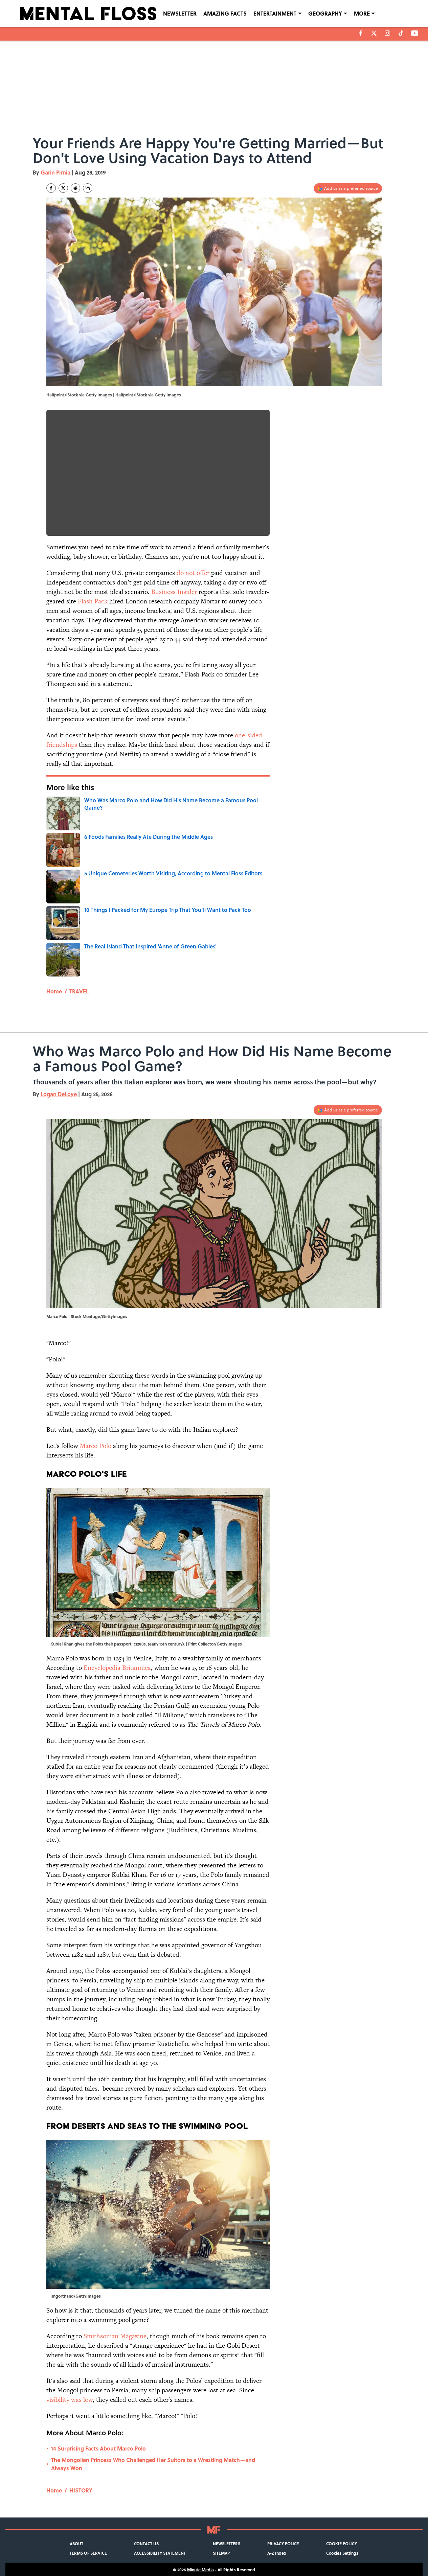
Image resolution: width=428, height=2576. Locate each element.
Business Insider (174, 592)
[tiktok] (401, 33)
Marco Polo (96, 1446)
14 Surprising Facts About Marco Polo (98, 2448)
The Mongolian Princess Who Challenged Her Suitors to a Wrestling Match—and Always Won (153, 2464)
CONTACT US (146, 2544)
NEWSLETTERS (227, 2544)
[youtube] (415, 33)
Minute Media (200, 2570)
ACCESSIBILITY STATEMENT (160, 2553)
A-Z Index (277, 2553)
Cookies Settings (342, 2553)
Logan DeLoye (59, 1094)
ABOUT (76, 2544)
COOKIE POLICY (342, 2544)
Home (54, 991)
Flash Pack (93, 601)
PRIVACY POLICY (283, 2544)
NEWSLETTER (180, 13)
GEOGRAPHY (325, 13)
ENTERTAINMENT (275, 13)
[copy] (88, 188)
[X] (374, 33)
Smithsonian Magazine (115, 2336)
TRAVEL (79, 991)
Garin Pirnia (55, 172)
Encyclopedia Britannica (117, 1668)
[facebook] (361, 33)
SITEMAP (221, 2553)
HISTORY (81, 2490)
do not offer (193, 573)
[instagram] (387, 33)
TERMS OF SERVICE (88, 2553)
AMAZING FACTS (225, 13)
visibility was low (70, 2400)
